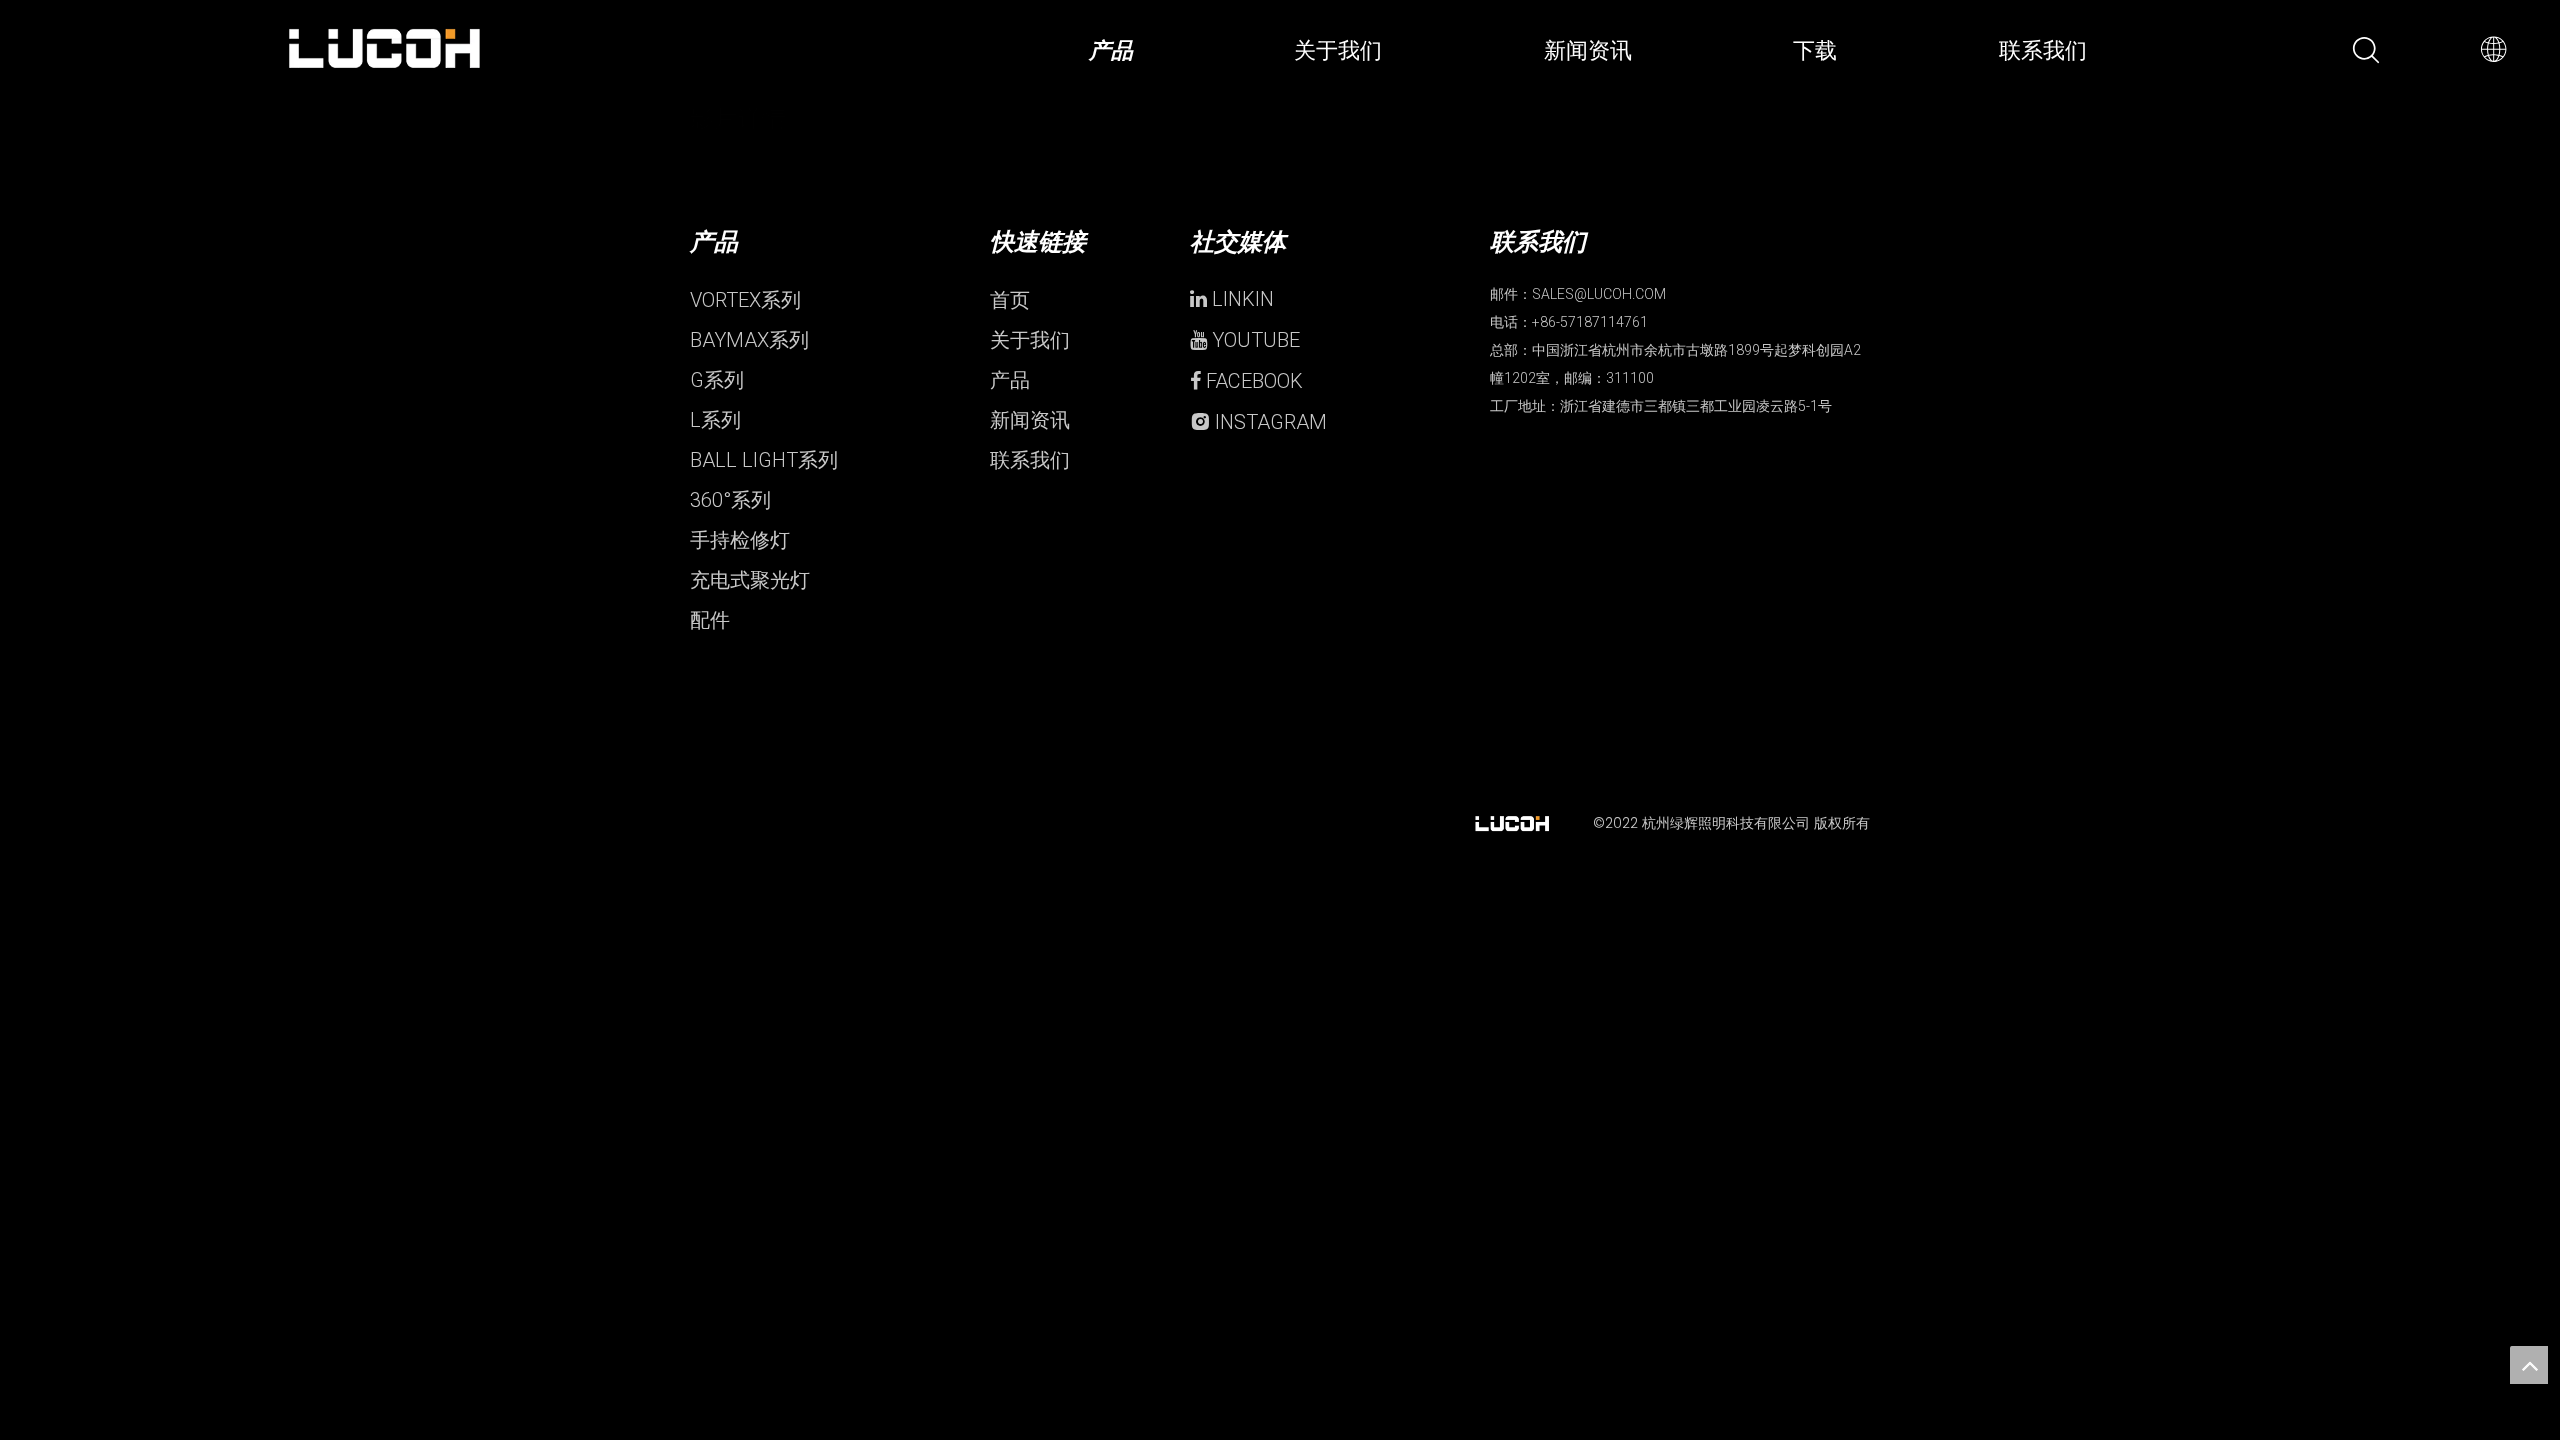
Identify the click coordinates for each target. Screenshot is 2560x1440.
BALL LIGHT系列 (764, 460)
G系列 (717, 380)
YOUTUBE (1253, 340)
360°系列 (730, 500)
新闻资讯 (1030, 420)
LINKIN (1240, 299)
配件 (710, 620)
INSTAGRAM (1268, 422)
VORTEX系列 (745, 300)
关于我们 (1030, 340)
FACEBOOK (1252, 381)
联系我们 (1030, 460)
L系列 (715, 420)
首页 (1010, 300)
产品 (1010, 380)
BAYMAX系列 (749, 340)
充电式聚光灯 (750, 580)
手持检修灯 (740, 540)
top (2529, 1365)
